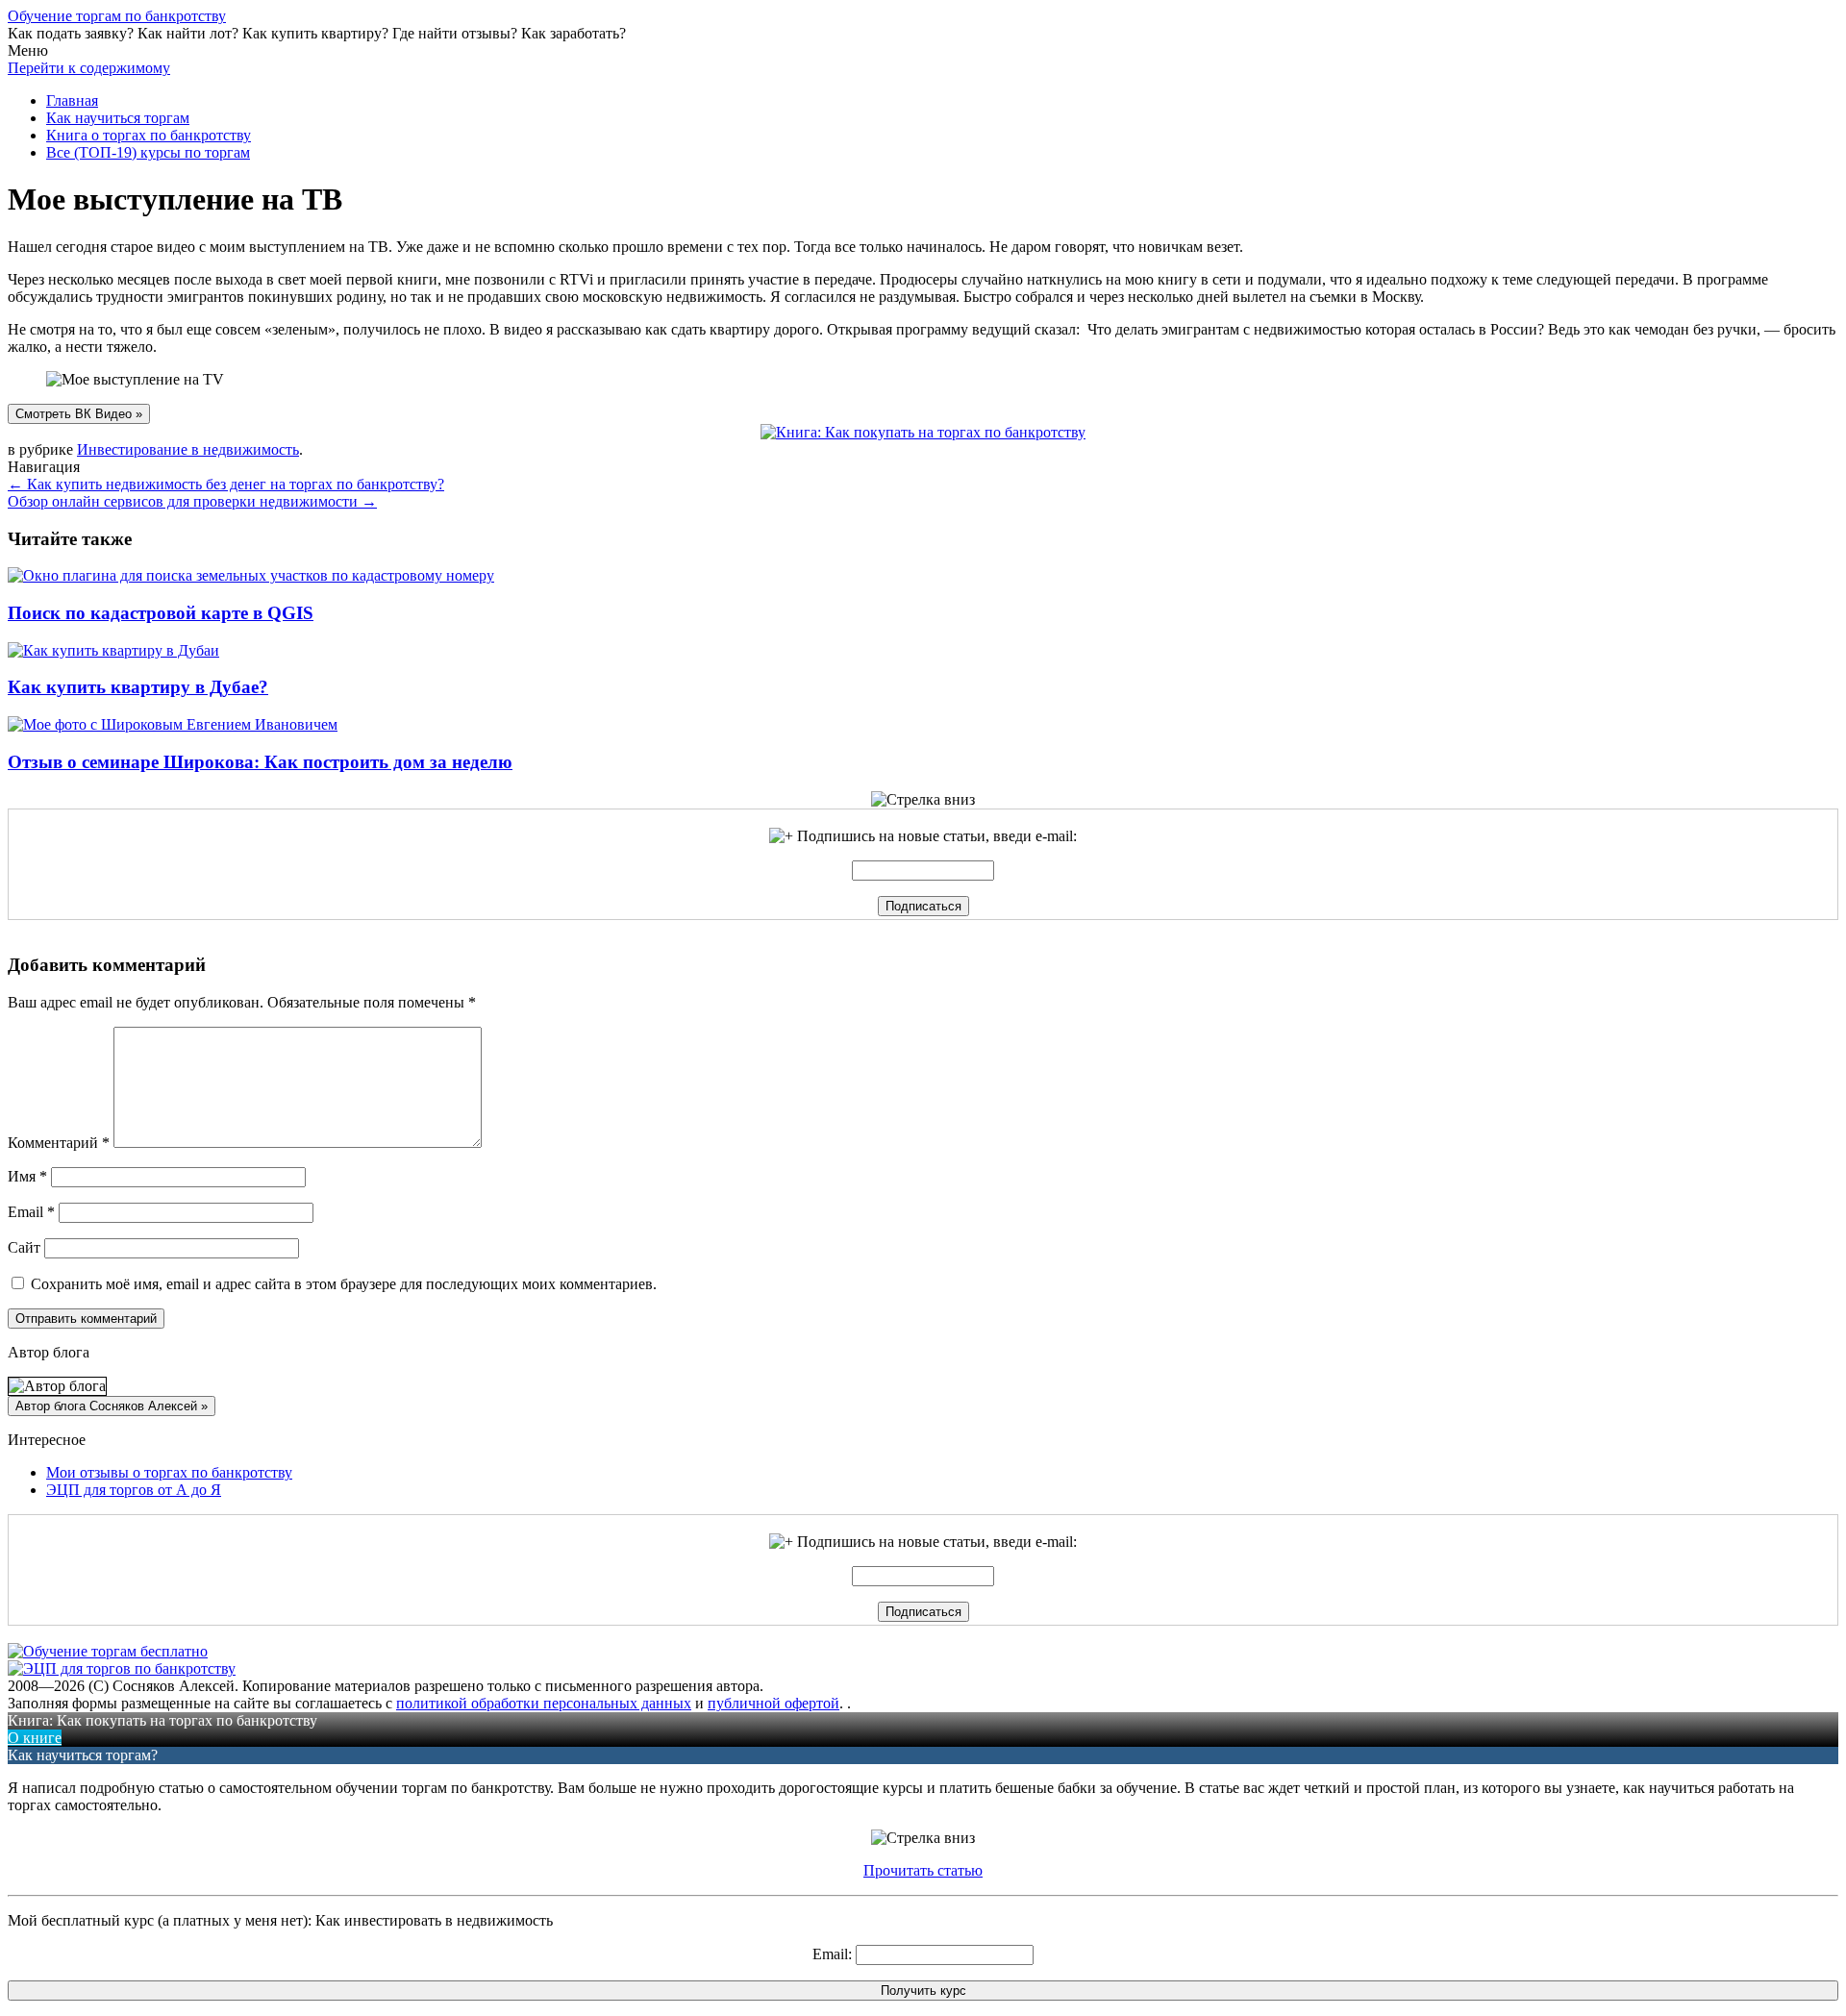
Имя (27, 1176)
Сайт (24, 1247)
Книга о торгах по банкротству (149, 135)
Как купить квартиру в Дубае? (138, 687)
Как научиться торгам (118, 118)
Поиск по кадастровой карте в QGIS (161, 613)
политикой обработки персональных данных (544, 1703)
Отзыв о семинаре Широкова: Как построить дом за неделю (260, 762)
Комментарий (59, 1143)
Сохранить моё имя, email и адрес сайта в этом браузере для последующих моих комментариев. (344, 1284)
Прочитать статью (923, 1870)
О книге (35, 1738)
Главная (72, 100)
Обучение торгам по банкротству (117, 16)
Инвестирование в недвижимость (188, 449)
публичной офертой (773, 1703)
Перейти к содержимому (89, 68)
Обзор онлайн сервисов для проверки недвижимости (192, 501)
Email (31, 1212)
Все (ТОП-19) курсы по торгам (148, 152)
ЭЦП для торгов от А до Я (134, 1490)
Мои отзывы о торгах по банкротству (169, 1472)
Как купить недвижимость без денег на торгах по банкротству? (226, 484)
